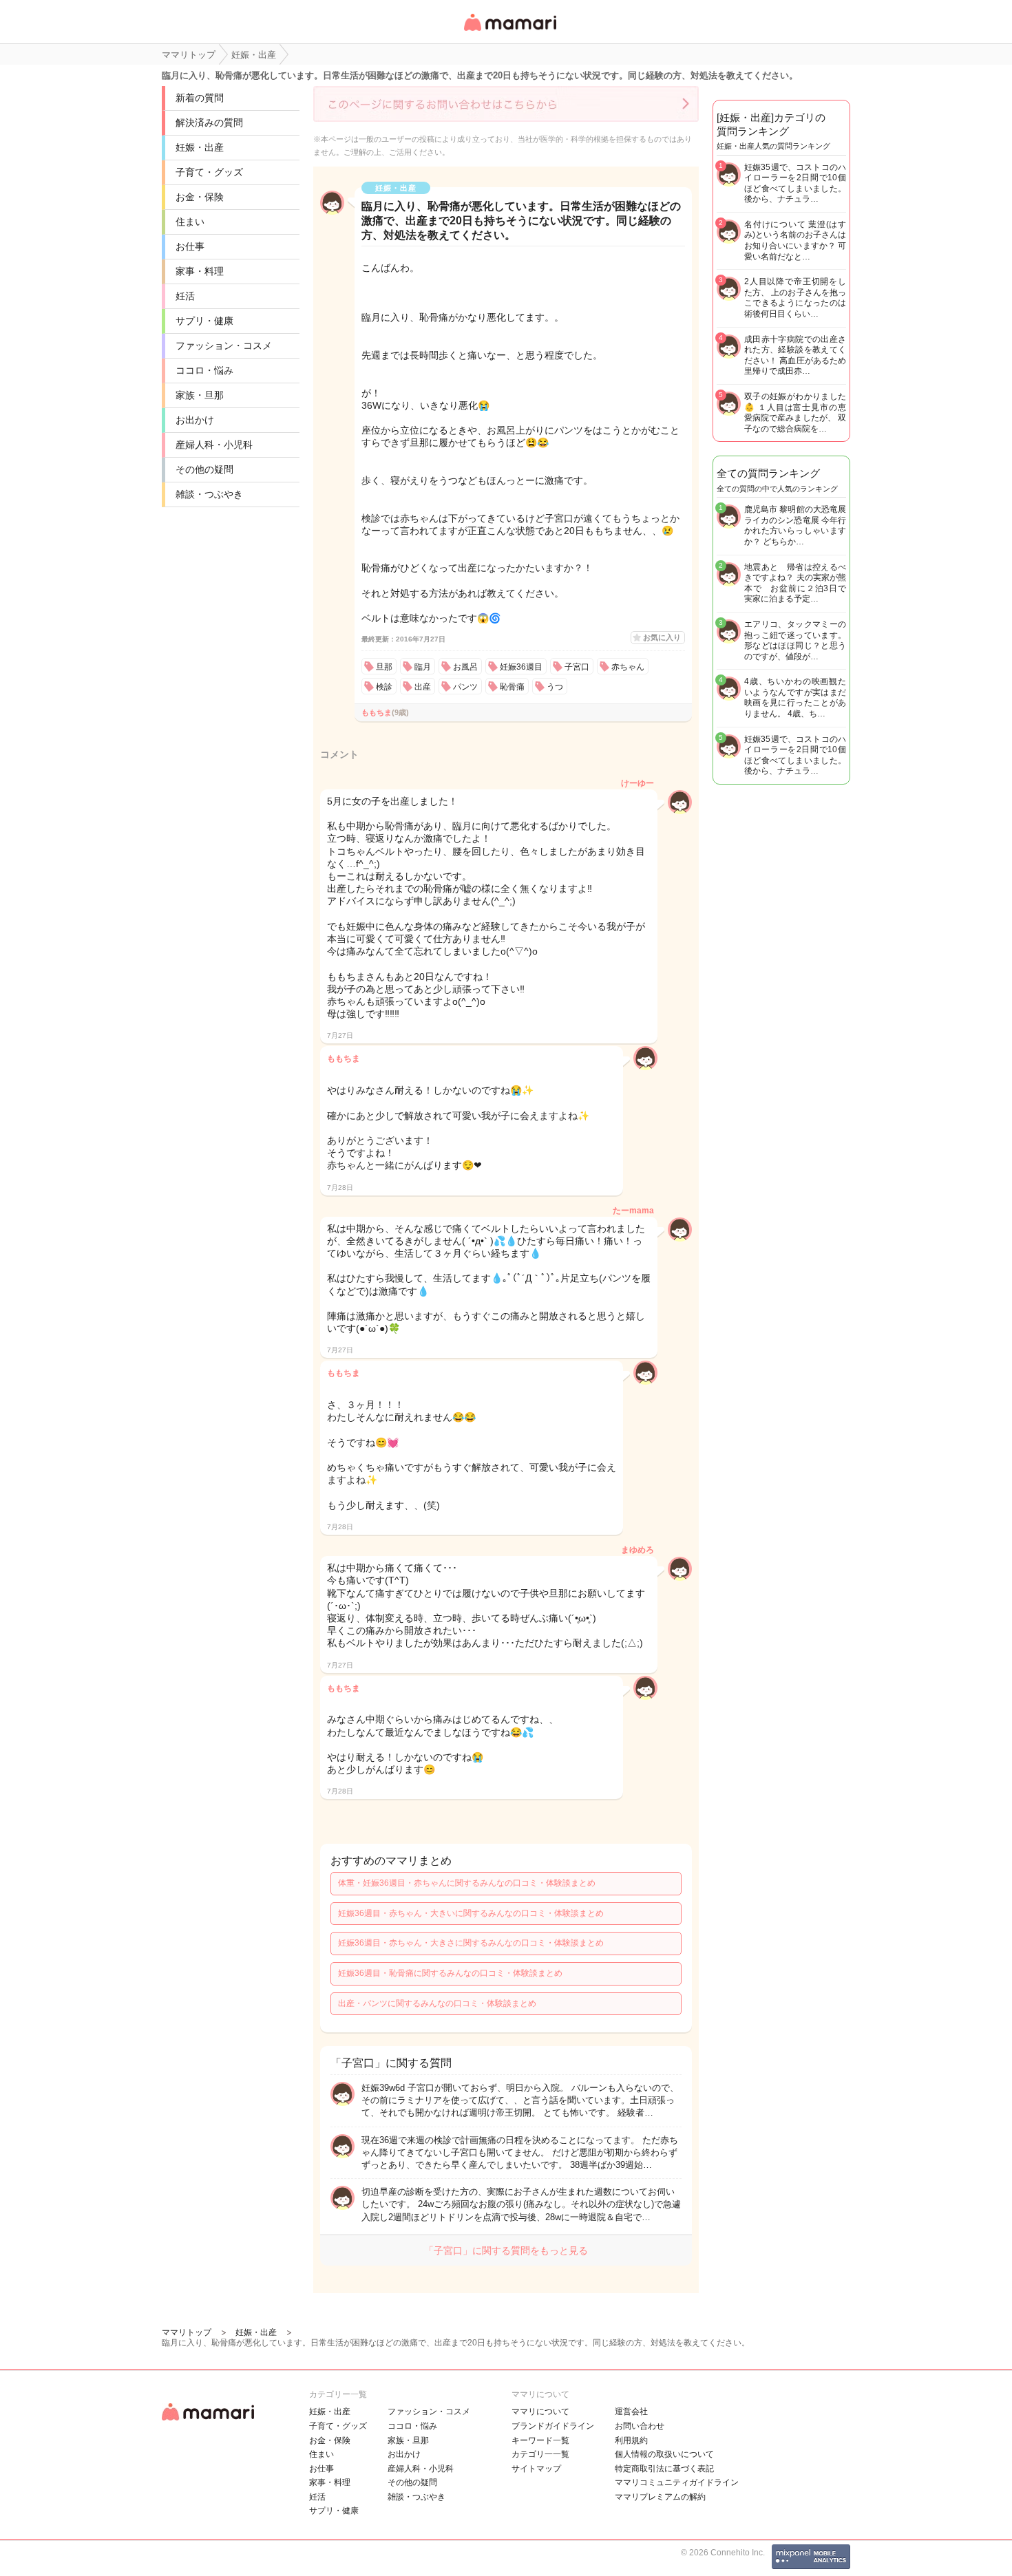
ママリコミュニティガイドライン (677, 2482)
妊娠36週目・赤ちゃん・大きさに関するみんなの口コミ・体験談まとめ (471, 1943)
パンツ (465, 687)
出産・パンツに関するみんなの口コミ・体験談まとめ (437, 2003)
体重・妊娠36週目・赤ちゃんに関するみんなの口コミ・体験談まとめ (467, 1883)
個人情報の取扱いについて (664, 2454)
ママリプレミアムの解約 (660, 2497)
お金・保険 (200, 197)
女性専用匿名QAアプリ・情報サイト (509, 32)
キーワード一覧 (540, 2440)
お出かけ (195, 420)
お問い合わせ (640, 2426)
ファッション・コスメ (224, 345)
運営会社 (631, 2412)
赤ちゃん (628, 667)
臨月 (423, 667)
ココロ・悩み (204, 370)
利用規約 (631, 2440)
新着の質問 (200, 98)
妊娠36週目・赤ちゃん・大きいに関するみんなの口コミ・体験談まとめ (471, 1913)
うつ (555, 687)
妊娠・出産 (200, 147)
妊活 (185, 296)
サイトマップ (536, 2469)
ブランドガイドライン (553, 2426)
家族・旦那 (200, 395)
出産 (423, 687)
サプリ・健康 (204, 321)
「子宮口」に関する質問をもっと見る (506, 2250)
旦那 (384, 667)
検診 (384, 687)
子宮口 (577, 667)
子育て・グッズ (209, 172)
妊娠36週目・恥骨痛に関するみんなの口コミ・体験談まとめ (450, 1973)
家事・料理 (200, 271)
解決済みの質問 (209, 123)
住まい (190, 222)
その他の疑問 (204, 469)
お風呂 (465, 667)
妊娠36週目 (521, 667)
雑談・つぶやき (209, 494)
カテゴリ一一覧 (540, 2454)
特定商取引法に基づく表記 (664, 2469)
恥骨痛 (512, 687)
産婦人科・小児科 (214, 445)
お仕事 (190, 246)
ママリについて (540, 2412)
